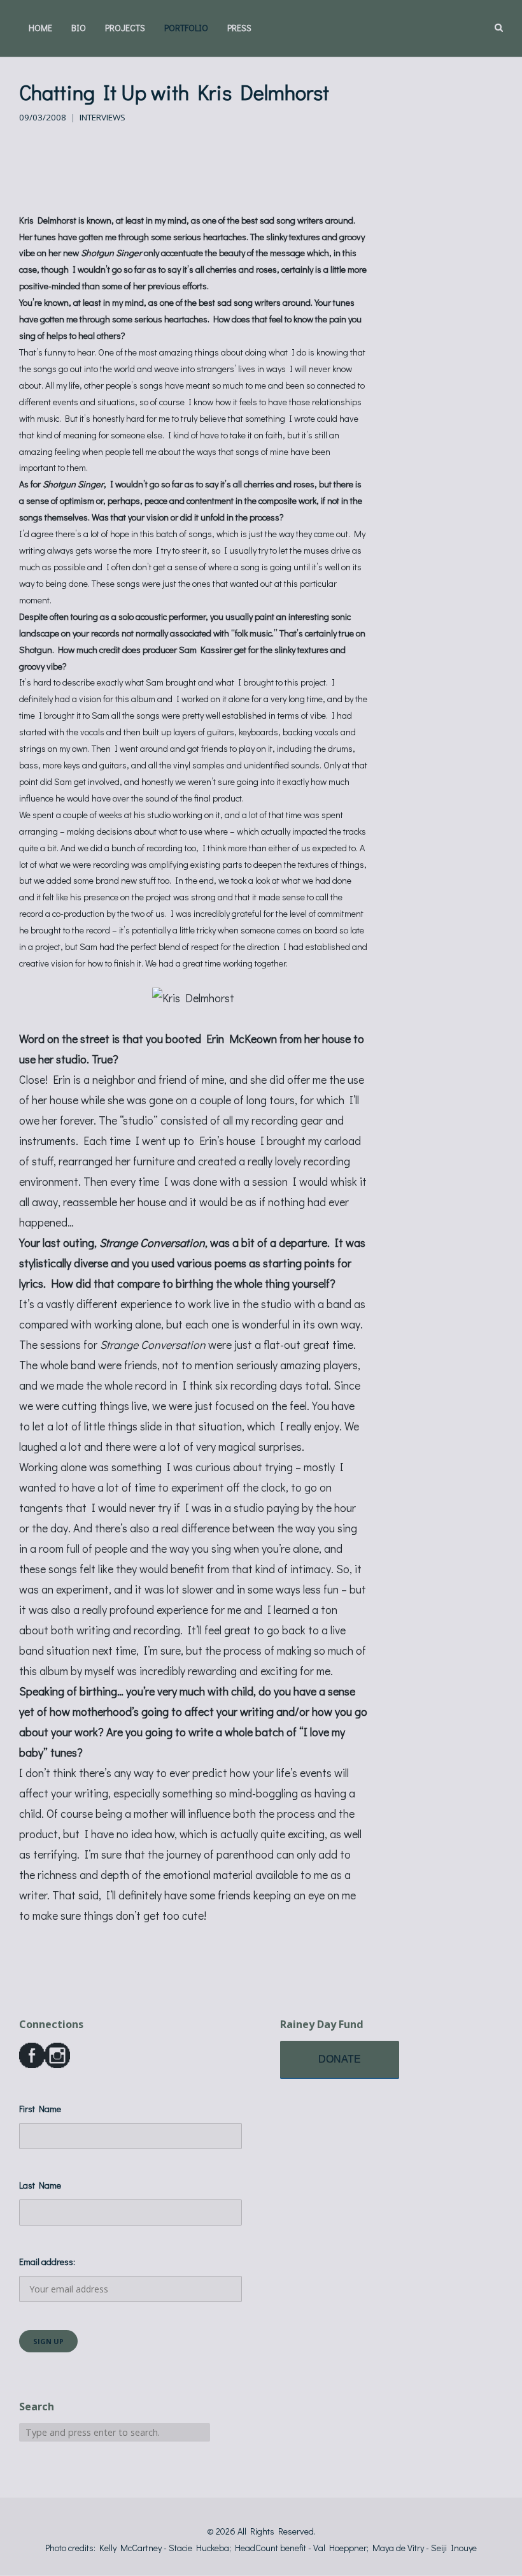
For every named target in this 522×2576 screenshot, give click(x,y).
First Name (40, 2109)
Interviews (102, 117)
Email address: (47, 2262)
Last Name (40, 2185)
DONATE (340, 2059)
